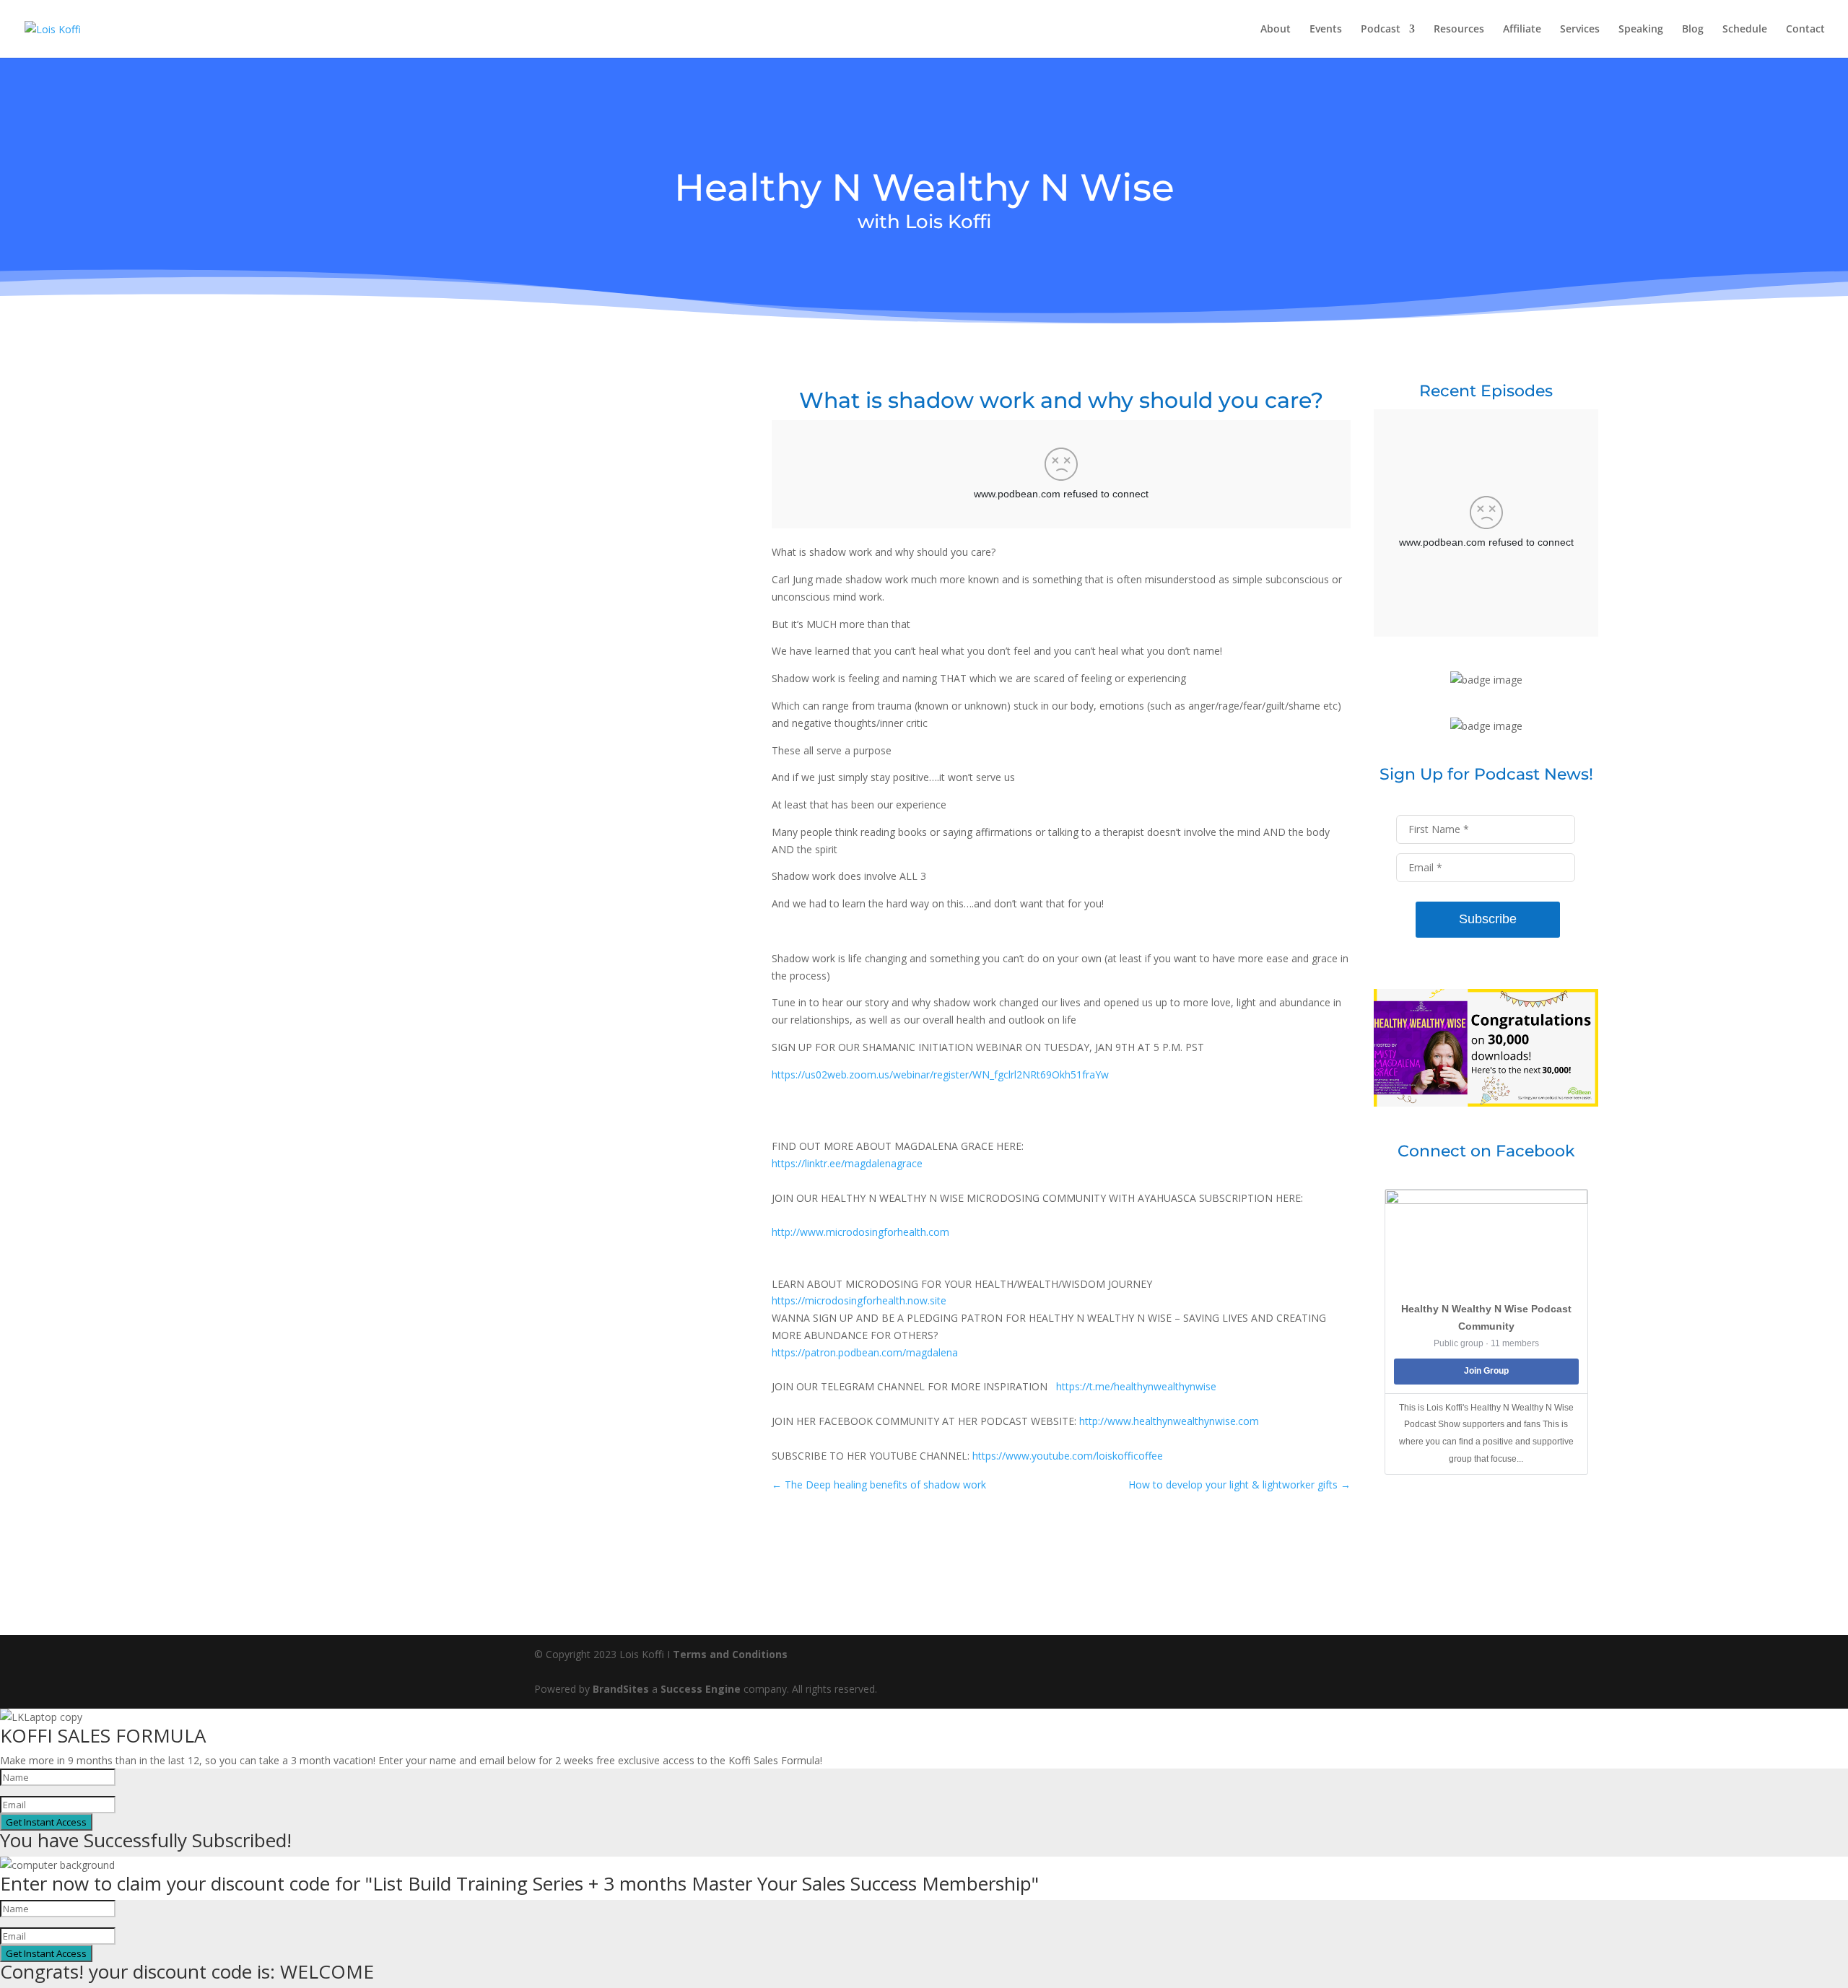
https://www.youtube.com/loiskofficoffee (1068, 1456)
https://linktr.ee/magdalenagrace (847, 1163)
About (1276, 30)
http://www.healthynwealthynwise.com (1169, 1421)
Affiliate (1522, 30)
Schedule (1745, 30)
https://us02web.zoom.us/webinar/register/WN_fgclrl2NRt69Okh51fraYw (940, 1074)
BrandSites (621, 1689)
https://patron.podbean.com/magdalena (865, 1352)
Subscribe (1488, 919)
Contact (1805, 30)
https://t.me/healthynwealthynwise (1136, 1386)
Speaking (1641, 30)
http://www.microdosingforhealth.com (860, 1232)
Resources (1459, 30)
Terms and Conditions (730, 1654)
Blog (1693, 30)
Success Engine (701, 1689)
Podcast (1381, 30)
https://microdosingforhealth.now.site (859, 1300)
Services (1580, 30)
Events (1326, 30)
